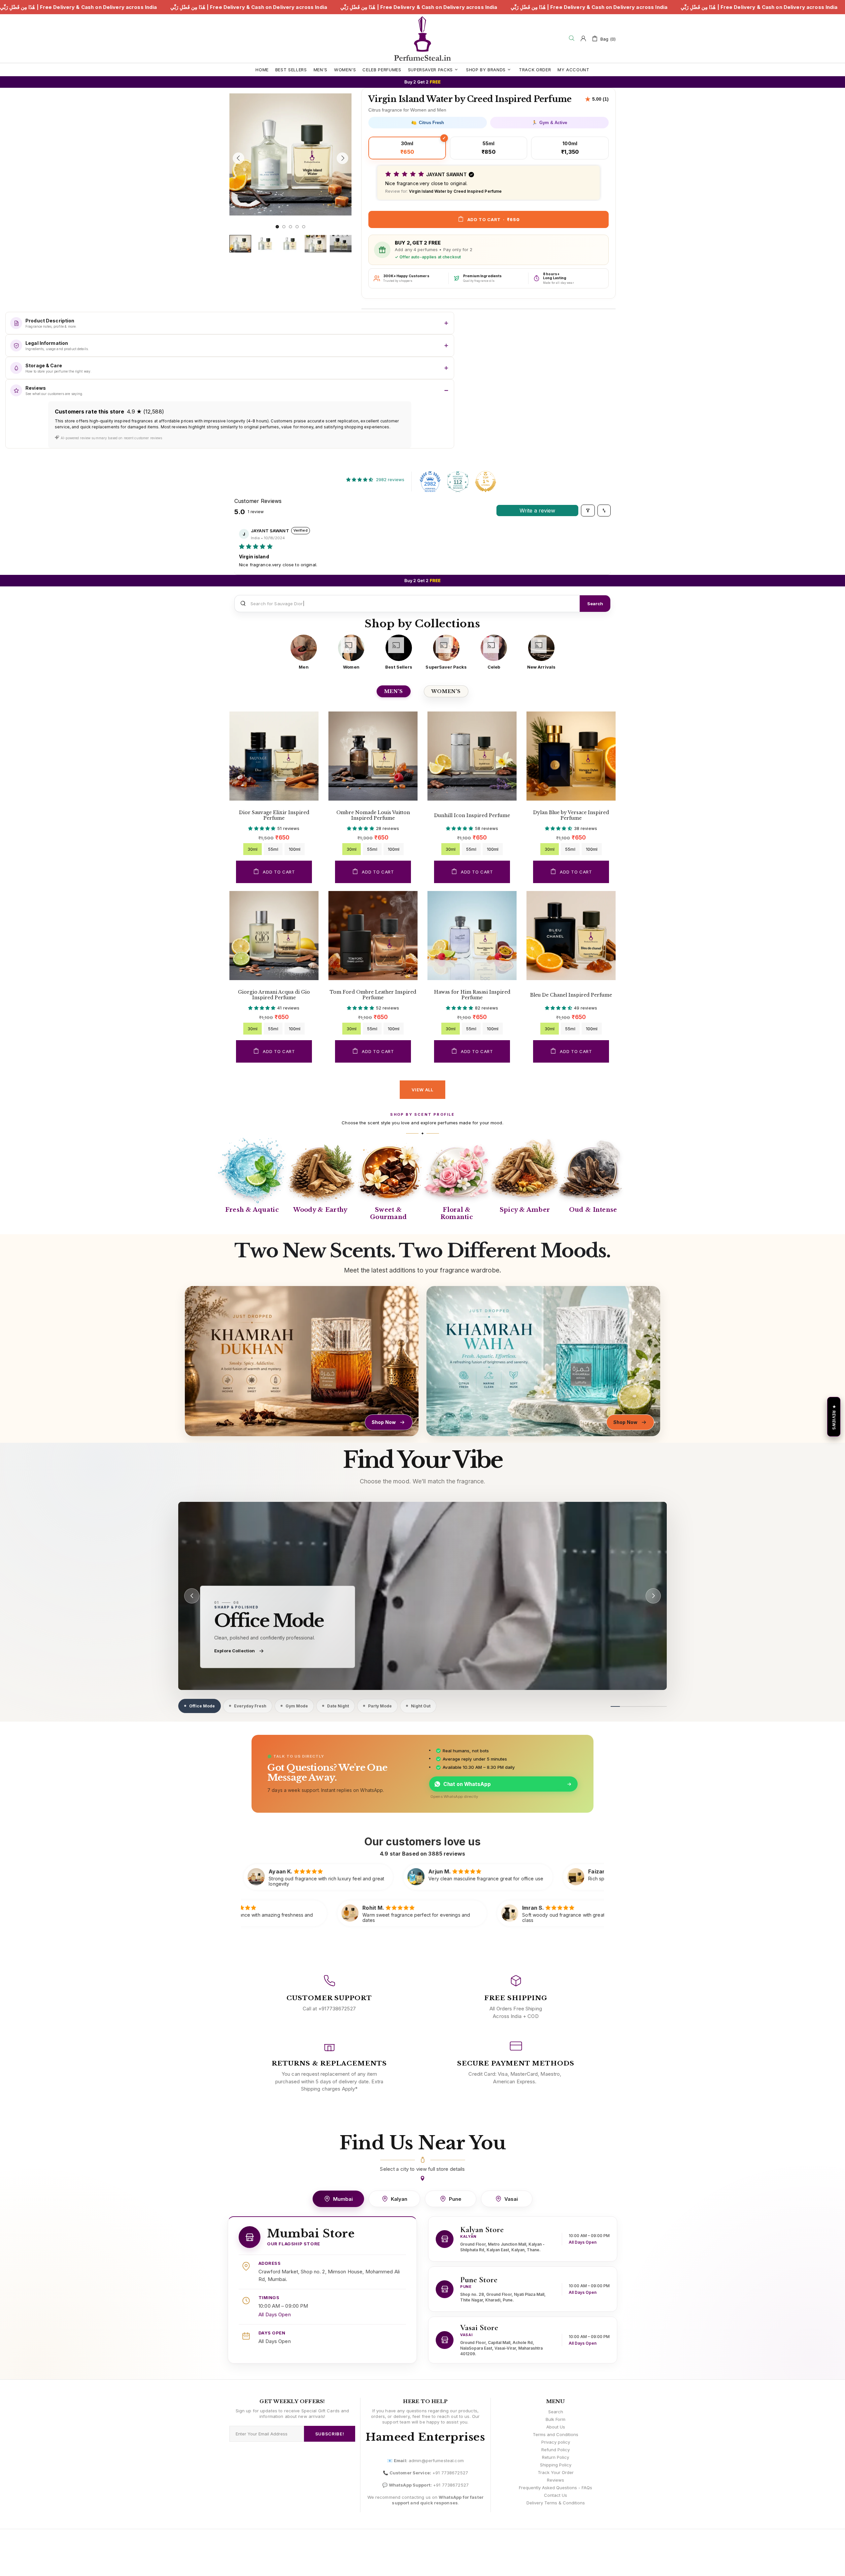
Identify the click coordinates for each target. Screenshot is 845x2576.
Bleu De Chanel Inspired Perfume (571, 995)
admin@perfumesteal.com (436, 2460)
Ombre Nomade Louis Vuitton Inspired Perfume (373, 815)
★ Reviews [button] (834, 1417)
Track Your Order (556, 2472)
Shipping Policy (556, 2465)
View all (422, 1090)
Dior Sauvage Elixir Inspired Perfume (274, 815)
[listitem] (304, 652)
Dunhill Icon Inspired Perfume (472, 816)
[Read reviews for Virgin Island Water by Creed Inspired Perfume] (597, 99)
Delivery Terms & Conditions (556, 2503)
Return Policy (556, 2457)
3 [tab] (290, 227)
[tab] (200, 1706)
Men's (394, 691)
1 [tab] (277, 227)
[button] (489, 183)
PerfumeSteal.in (422, 38)
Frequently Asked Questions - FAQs (556, 2488)
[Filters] (588, 511)
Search (595, 604)
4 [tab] (297, 227)
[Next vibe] (653, 1596)
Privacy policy (556, 2442)
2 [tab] (284, 227)
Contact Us (556, 2495)
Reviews (556, 2480)
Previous (231, 92)
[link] (422, 1596)
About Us (556, 2427)
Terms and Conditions (556, 2434)
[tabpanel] (290, 154)
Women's (446, 691)
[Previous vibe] (192, 1596)
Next (231, 220)
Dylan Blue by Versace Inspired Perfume (571, 815)
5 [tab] (304, 227)
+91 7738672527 (450, 2473)
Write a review (537, 511)
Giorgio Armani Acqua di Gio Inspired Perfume (274, 995)
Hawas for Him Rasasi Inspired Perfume (472, 995)
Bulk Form (556, 2419)
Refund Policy (556, 2450)
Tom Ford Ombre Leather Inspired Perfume (373, 995)
